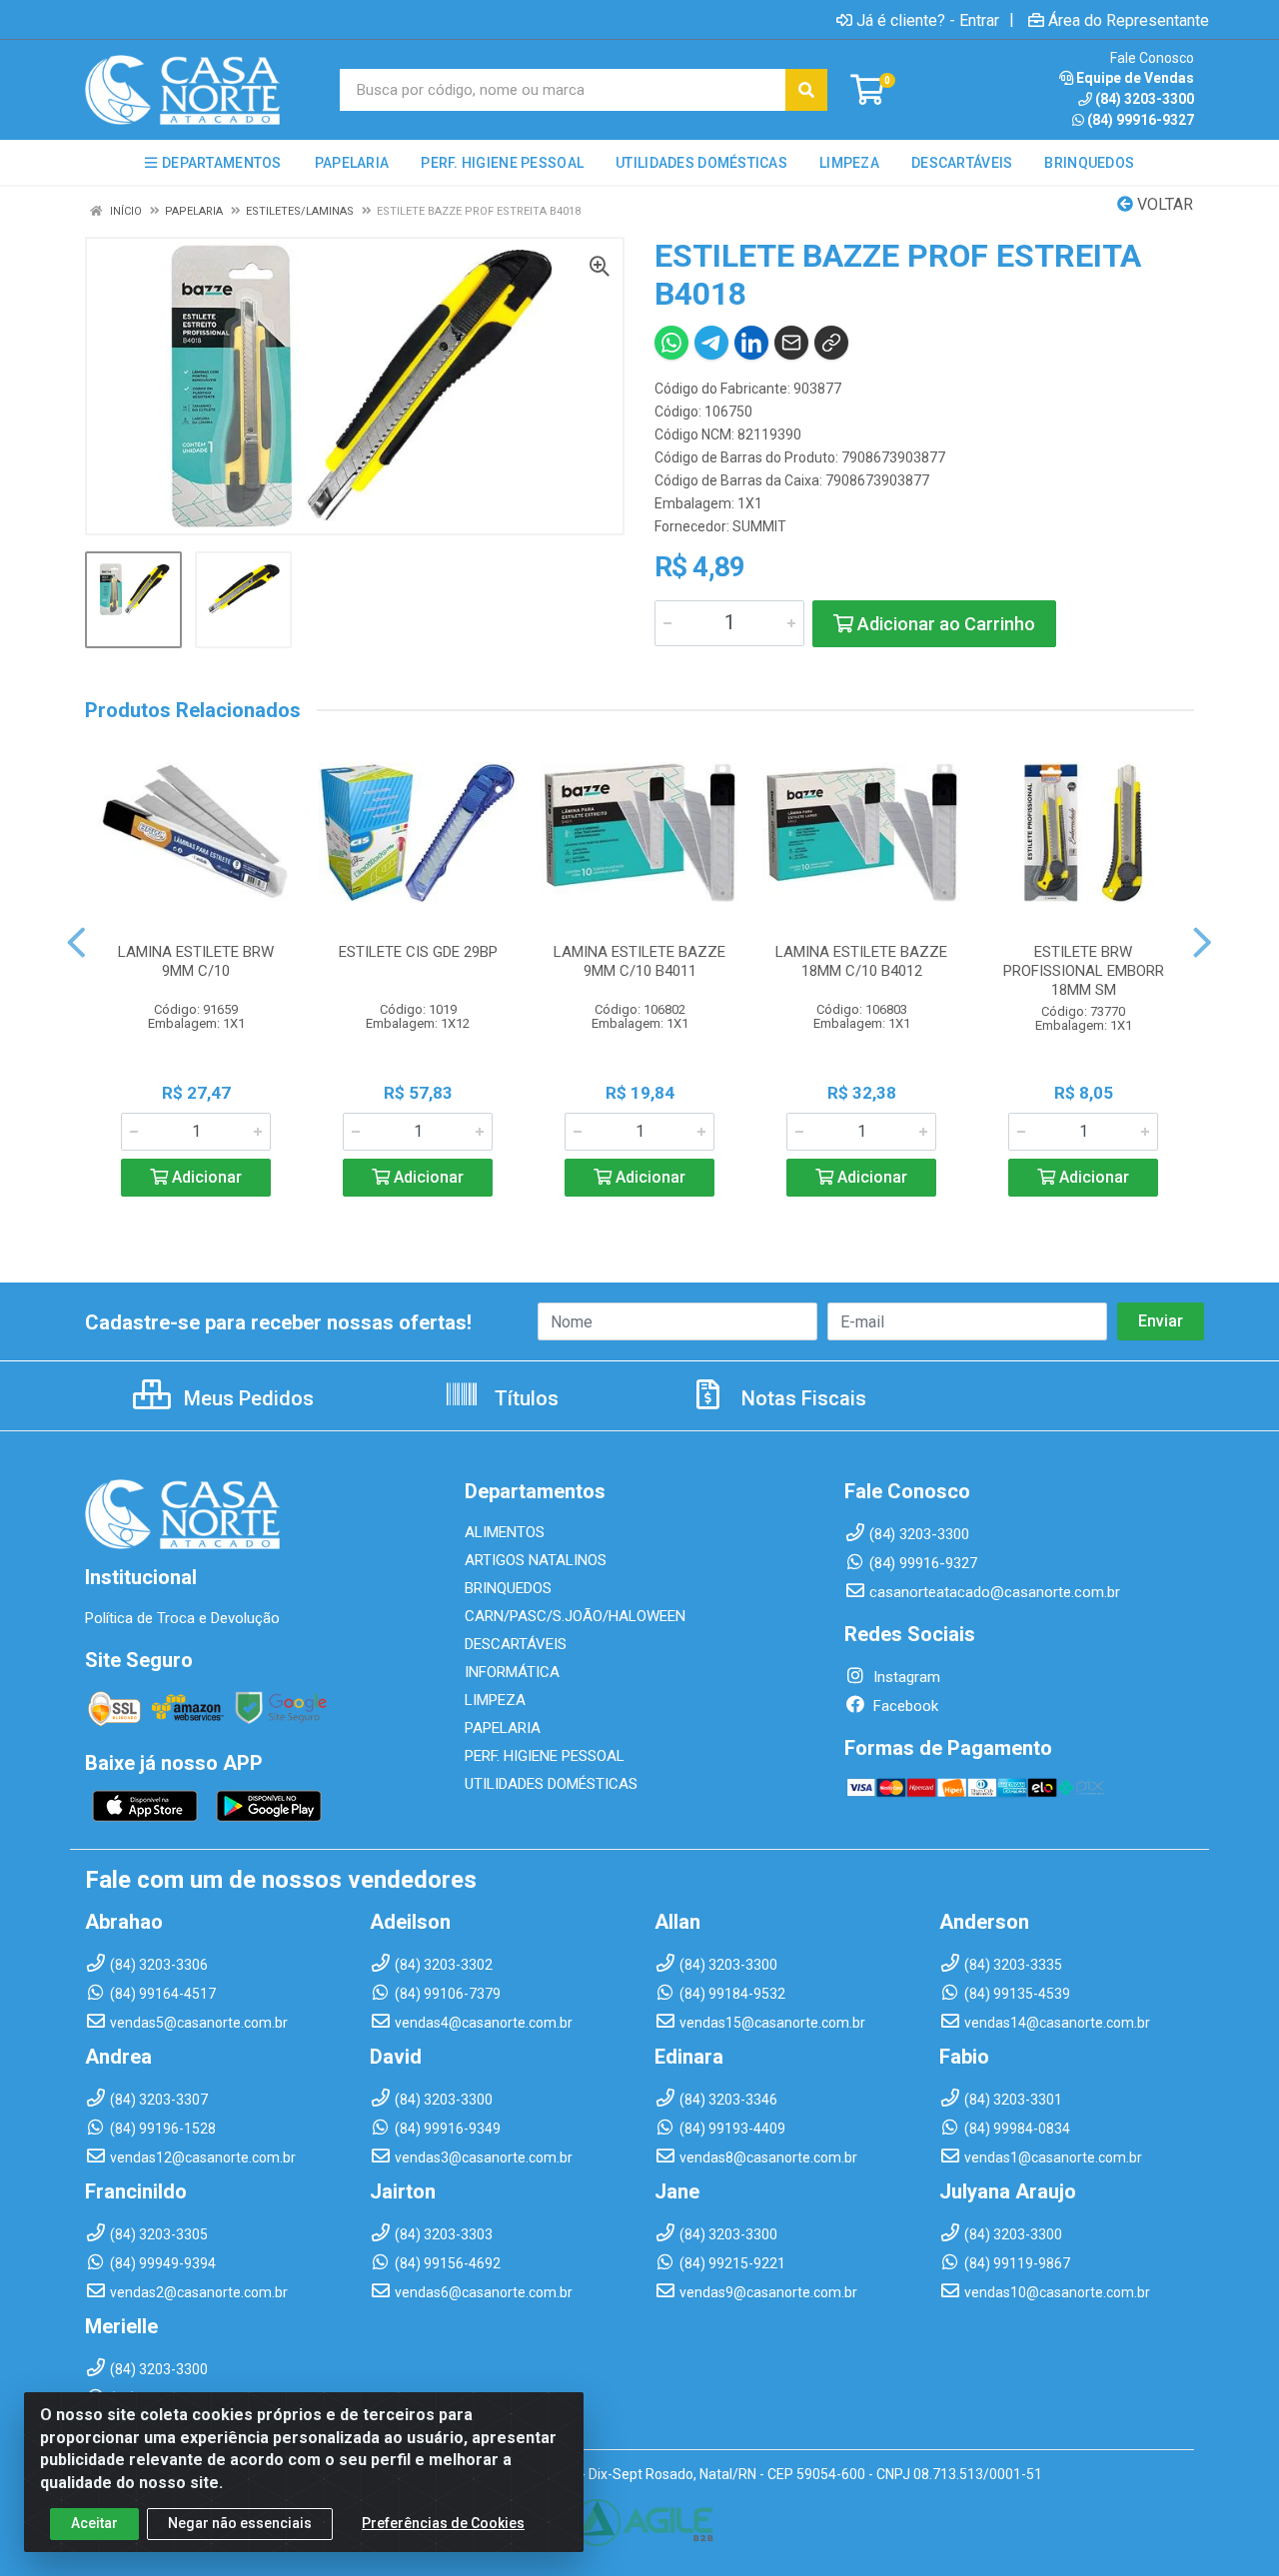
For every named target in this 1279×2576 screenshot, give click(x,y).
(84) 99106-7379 (448, 1994)
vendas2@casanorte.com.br (199, 2292)
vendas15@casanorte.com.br (772, 2023)
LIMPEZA (495, 1700)
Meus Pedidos (246, 1398)
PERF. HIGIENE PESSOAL (545, 1756)
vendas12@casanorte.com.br (203, 2157)
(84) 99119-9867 (1017, 2263)
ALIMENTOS (505, 1532)
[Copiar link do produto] (831, 343)
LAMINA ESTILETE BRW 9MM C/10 (196, 961)
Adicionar (205, 1177)
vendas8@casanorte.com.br (768, 2157)
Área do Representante (1129, 20)
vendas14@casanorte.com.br (1057, 2023)
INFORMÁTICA (512, 1672)
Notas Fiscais (801, 1398)
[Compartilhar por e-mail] (791, 343)
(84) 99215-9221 (732, 2263)
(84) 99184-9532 (732, 1994)
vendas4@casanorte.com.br (484, 2023)
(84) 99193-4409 (732, 2129)
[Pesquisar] (806, 90)
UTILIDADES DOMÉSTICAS (551, 1784)
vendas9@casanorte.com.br (768, 2292)
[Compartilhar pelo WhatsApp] (671, 343)
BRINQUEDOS (508, 1588)
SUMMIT (759, 526)
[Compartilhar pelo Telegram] (711, 343)
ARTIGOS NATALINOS (536, 1560)
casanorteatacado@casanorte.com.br (995, 1592)
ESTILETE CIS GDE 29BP (418, 952)
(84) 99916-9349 (448, 2129)
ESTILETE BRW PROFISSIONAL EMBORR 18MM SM (1084, 971)
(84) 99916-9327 (1141, 120)
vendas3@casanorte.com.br (484, 2157)
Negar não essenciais (240, 2523)
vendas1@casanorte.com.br (1053, 2157)
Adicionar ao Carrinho (944, 624)
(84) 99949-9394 (163, 2263)
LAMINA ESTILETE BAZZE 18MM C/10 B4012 (861, 961)
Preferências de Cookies (443, 2523)
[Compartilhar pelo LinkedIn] (751, 343)
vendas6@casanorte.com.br (484, 2292)
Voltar (1163, 204)
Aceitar (94, 2523)
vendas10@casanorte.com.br (1057, 2292)
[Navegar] (76, 943)
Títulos (524, 1398)
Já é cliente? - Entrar (928, 20)
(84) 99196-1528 (163, 2129)
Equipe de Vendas (1135, 78)
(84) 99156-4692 (448, 2263)
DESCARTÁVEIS (516, 1644)
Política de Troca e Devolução (182, 1618)
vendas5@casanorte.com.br (199, 2023)
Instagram (905, 1677)
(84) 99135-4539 (1017, 1994)
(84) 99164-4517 (163, 1994)
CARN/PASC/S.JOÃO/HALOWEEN (575, 1616)
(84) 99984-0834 (1017, 2129)
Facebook (904, 1706)
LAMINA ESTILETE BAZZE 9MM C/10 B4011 (639, 961)
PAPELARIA (503, 1728)
